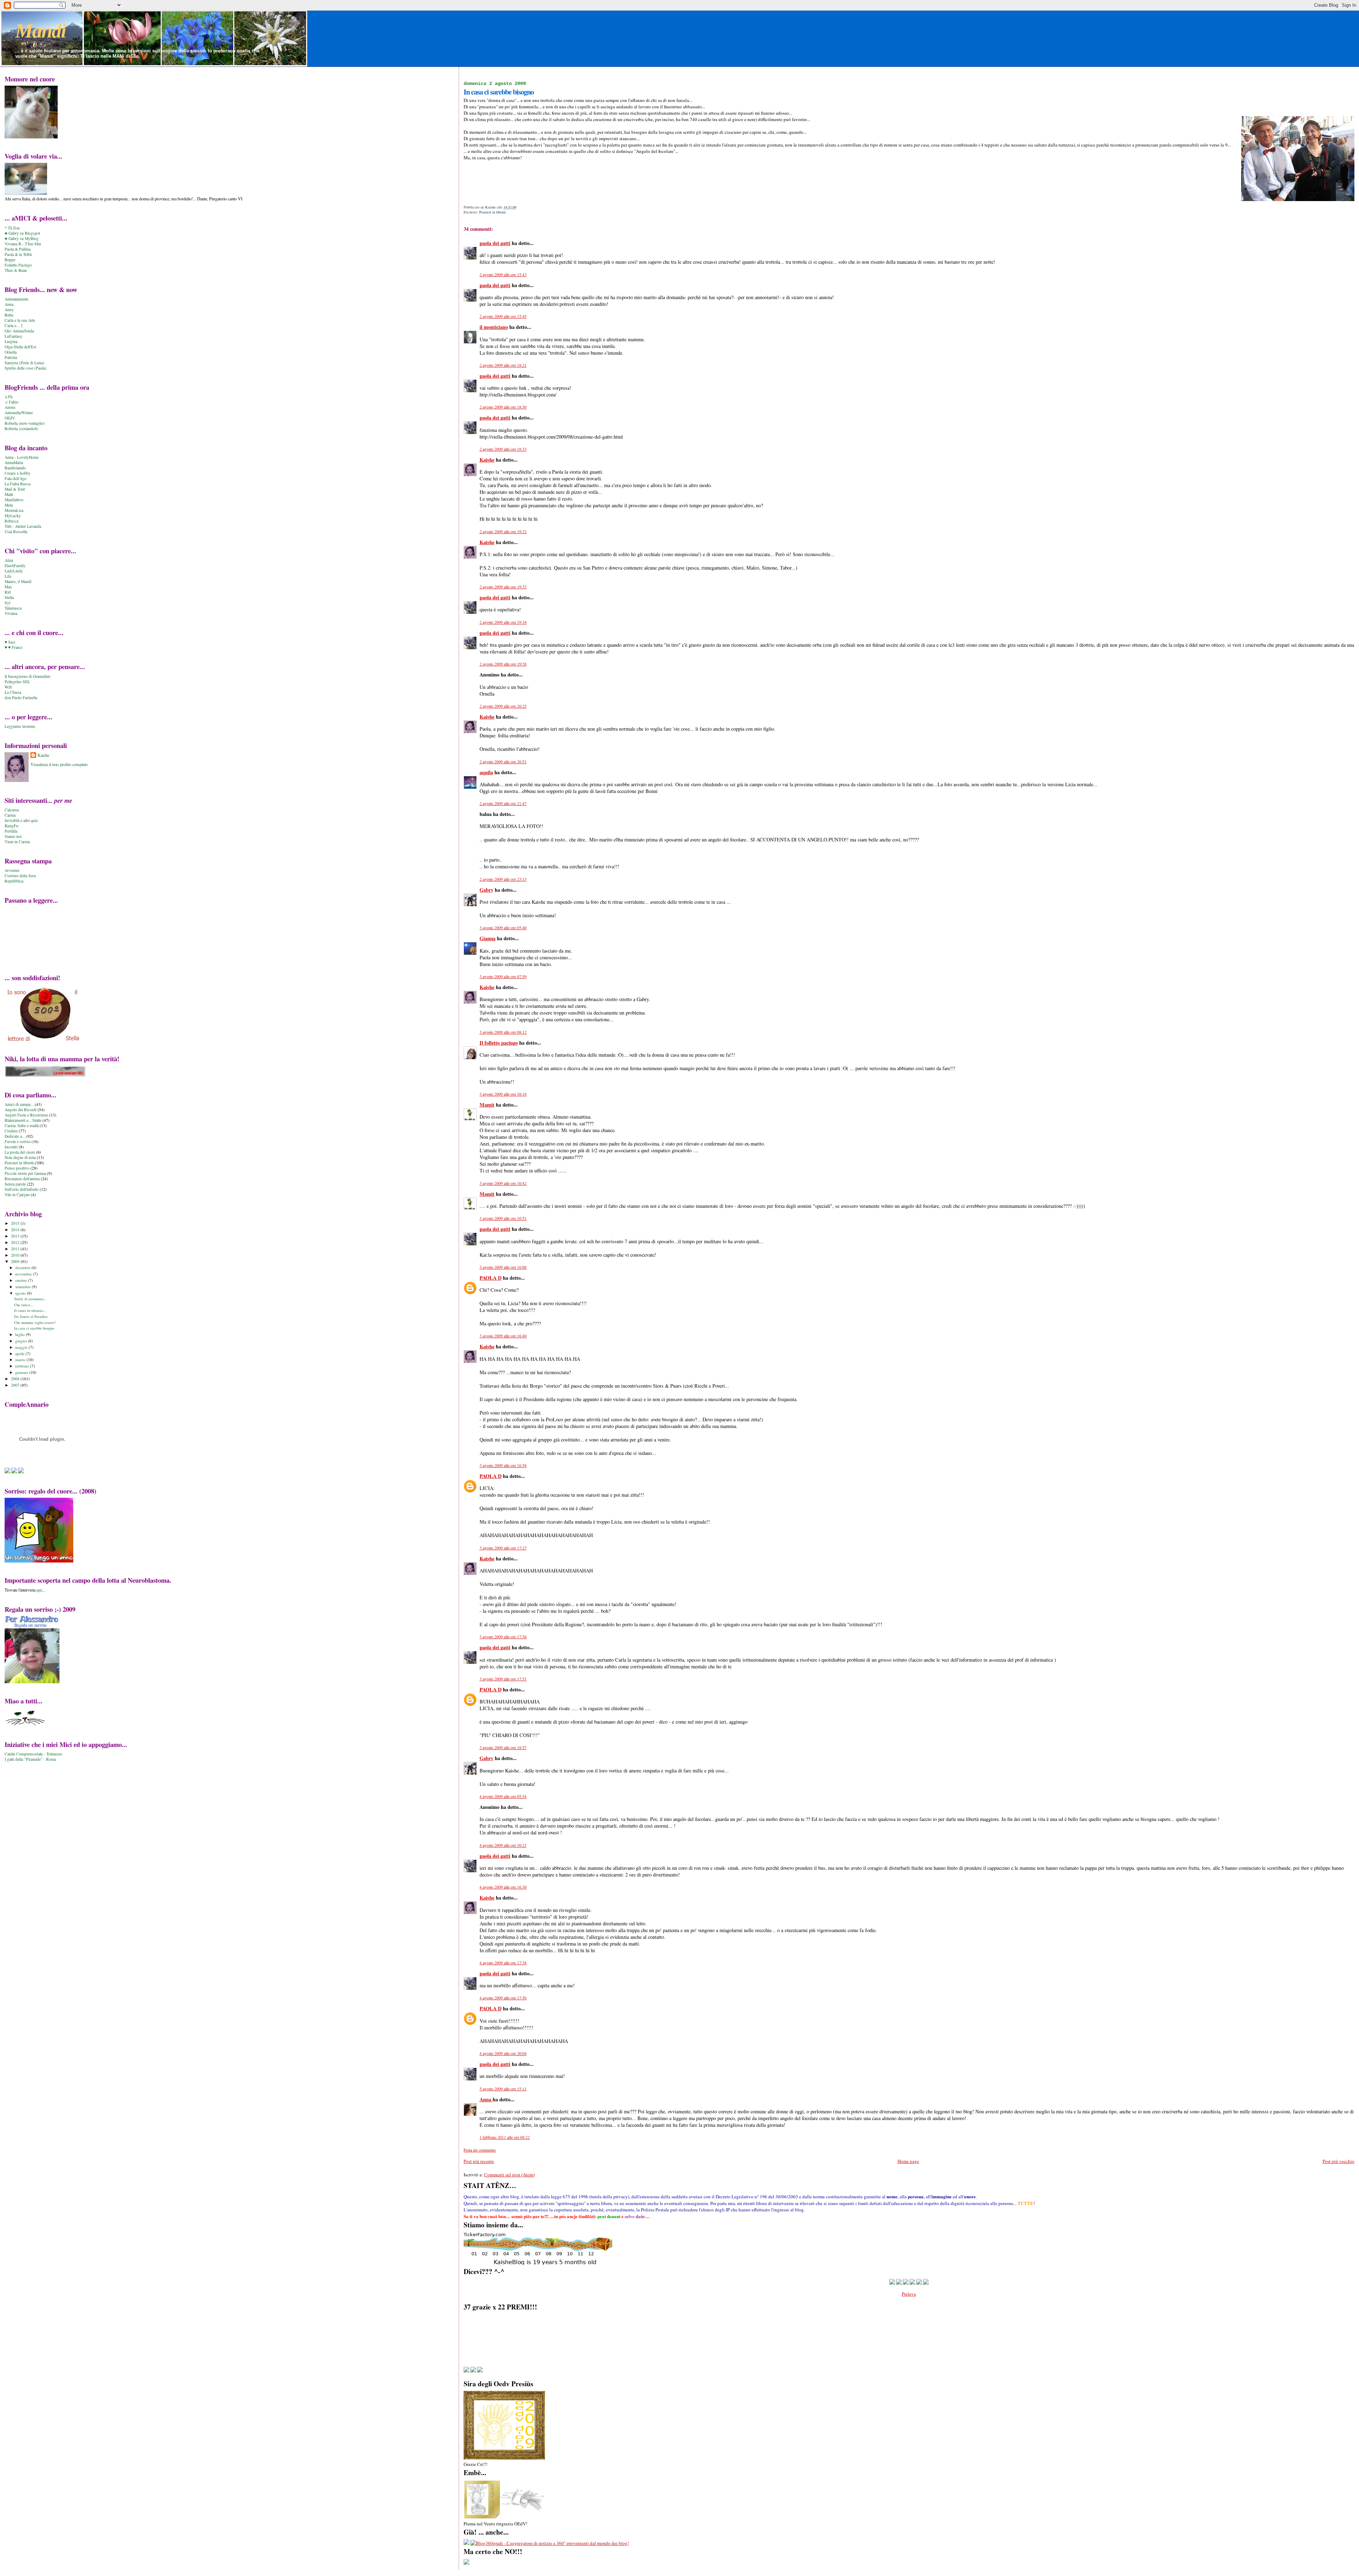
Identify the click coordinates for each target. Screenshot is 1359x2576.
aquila (486, 772)
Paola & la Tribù (18, 254)
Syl (7, 603)
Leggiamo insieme (20, 726)
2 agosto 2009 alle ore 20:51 (503, 762)
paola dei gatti (495, 243)
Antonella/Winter (19, 413)
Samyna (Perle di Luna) (24, 363)
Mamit (487, 1105)
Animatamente (16, 299)
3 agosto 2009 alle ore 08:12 (503, 1032)
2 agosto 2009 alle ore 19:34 (503, 622)
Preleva (909, 2294)
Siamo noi (13, 836)
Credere (11, 1131)
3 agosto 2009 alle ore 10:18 (503, 1094)
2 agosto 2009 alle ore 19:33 (503, 587)
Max (8, 587)
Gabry (486, 890)
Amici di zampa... (19, 1104)
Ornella (11, 352)
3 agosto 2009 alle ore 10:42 (503, 1183)
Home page (908, 2161)
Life (8, 576)
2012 (16, 1242)
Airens (10, 407)
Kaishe (487, 460)
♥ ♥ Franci (13, 647)
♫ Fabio (12, 402)
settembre (24, 1287)
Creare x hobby (18, 473)
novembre (24, 1274)
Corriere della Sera (20, 876)
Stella (9, 597)
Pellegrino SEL (17, 682)
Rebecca (12, 521)
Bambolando (15, 468)
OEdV (10, 418)
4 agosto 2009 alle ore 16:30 (503, 1887)
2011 (16, 1249)
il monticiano (494, 327)
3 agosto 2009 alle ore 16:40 (503, 1336)
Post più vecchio (1338, 2161)
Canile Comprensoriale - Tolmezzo (33, 1754)
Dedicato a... (15, 1136)
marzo (21, 1360)
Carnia (10, 815)
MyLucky (13, 516)
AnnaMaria (14, 462)
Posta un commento (480, 2150)
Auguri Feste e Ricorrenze (26, 1115)
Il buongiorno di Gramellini (27, 676)
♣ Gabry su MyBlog (22, 238)
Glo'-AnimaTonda (19, 331)
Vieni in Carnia (17, 842)
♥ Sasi (10, 642)
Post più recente (479, 2161)
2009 (16, 1261)
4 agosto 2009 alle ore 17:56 (503, 1998)
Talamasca (13, 608)
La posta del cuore (20, 1152)
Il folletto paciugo (499, 1043)
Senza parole (15, 1184)
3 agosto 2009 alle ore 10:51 (503, 1218)
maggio (22, 1347)
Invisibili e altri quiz (21, 820)
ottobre (22, 1280)
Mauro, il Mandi (18, 581)
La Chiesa (13, 692)
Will (8, 687)
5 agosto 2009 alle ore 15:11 (503, 2089)
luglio (21, 1334)
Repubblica (14, 881)
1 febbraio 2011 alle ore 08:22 (505, 2137)
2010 (16, 1255)
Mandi (41, 31)
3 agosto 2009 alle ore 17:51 (503, 1679)
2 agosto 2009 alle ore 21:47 (503, 803)
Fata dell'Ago (16, 478)
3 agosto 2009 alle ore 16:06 (503, 1267)
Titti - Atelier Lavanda (23, 526)
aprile (20, 1353)
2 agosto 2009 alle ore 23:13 (503, 879)
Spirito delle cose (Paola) (25, 368)
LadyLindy (14, 571)
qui (39, 1590)
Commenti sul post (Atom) (509, 2175)
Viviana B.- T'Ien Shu (23, 244)
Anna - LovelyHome (22, 457)
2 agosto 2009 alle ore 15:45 (503, 316)
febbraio (23, 1366)
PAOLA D (491, 1278)
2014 (16, 1230)
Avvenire (12, 870)
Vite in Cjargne (17, 1195)
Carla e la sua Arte (20, 320)
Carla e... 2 (14, 325)
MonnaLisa (14, 510)
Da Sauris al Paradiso (31, 1316)
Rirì (8, 592)
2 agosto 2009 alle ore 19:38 (503, 664)
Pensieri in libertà (492, 212)
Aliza (9, 560)
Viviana (11, 613)
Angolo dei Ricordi (21, 1110)
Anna (486, 2099)
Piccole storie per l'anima (25, 1173)
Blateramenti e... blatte (23, 1120)
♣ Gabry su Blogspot (22, 233)
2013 (16, 1236)
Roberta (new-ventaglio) (25, 423)
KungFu (12, 826)
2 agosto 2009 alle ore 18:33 (503, 449)
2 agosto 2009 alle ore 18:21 (503, 365)
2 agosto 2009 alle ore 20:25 (503, 706)
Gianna (488, 938)
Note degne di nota (20, 1157)
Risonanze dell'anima (22, 1179)
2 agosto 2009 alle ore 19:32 (503, 532)
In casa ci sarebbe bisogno (34, 1328)
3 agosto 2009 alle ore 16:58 (503, 1465)
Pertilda (11, 831)
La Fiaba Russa (18, 484)
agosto (21, 1293)
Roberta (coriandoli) (21, 429)
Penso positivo (17, 1168)
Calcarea (12, 810)
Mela (9, 505)
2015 (16, 1223)
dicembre (23, 1267)
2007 (16, 1385)
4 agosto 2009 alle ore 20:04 (503, 2053)
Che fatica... (24, 1305)
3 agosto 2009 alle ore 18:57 (503, 1747)
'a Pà (8, 397)
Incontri (11, 1147)
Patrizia (11, 357)
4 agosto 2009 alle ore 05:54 (503, 1796)
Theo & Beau (16, 270)
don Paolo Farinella (21, 698)
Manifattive (14, 500)
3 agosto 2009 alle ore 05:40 (503, 928)
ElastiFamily (15, 566)
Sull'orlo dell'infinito (22, 1189)
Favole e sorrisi (18, 1141)
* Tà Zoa (12, 228)
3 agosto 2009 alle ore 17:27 (503, 1548)
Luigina (11, 341)
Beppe (10, 260)
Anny (9, 310)
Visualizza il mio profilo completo (59, 764)
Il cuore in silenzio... (30, 1310)
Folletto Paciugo (18, 265)
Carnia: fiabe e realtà (22, 1126)
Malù (9, 494)
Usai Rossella (16, 532)
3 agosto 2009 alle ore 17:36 (503, 1637)
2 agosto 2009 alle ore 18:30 (503, 407)
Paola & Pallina (18, 249)
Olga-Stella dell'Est (20, 347)
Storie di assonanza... (30, 1299)
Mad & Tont (15, 489)
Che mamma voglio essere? (35, 1323)
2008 (16, 1379)
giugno (22, 1341)
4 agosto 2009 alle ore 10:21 (503, 1845)
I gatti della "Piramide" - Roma (30, 1759)
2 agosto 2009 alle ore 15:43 (503, 275)
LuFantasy (13, 336)
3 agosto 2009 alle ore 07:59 (503, 976)
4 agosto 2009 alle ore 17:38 (503, 1963)
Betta (9, 315)
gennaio (22, 1372)
